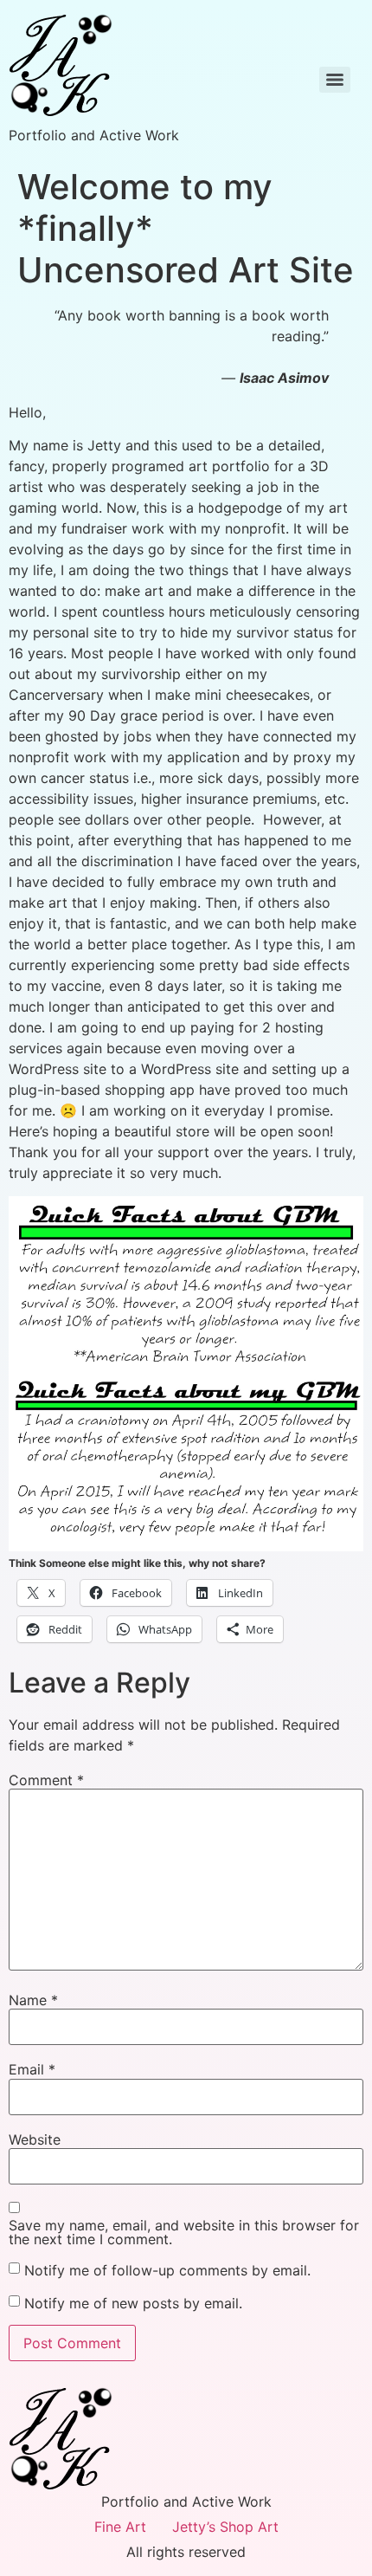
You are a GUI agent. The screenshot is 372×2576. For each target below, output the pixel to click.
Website (35, 2139)
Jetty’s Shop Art (225, 2527)
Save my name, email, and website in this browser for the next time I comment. (184, 2232)
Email (32, 2069)
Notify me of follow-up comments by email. (167, 2270)
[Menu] (335, 80)
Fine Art (120, 2527)
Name (33, 2000)
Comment (46, 1780)
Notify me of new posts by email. (133, 2303)
